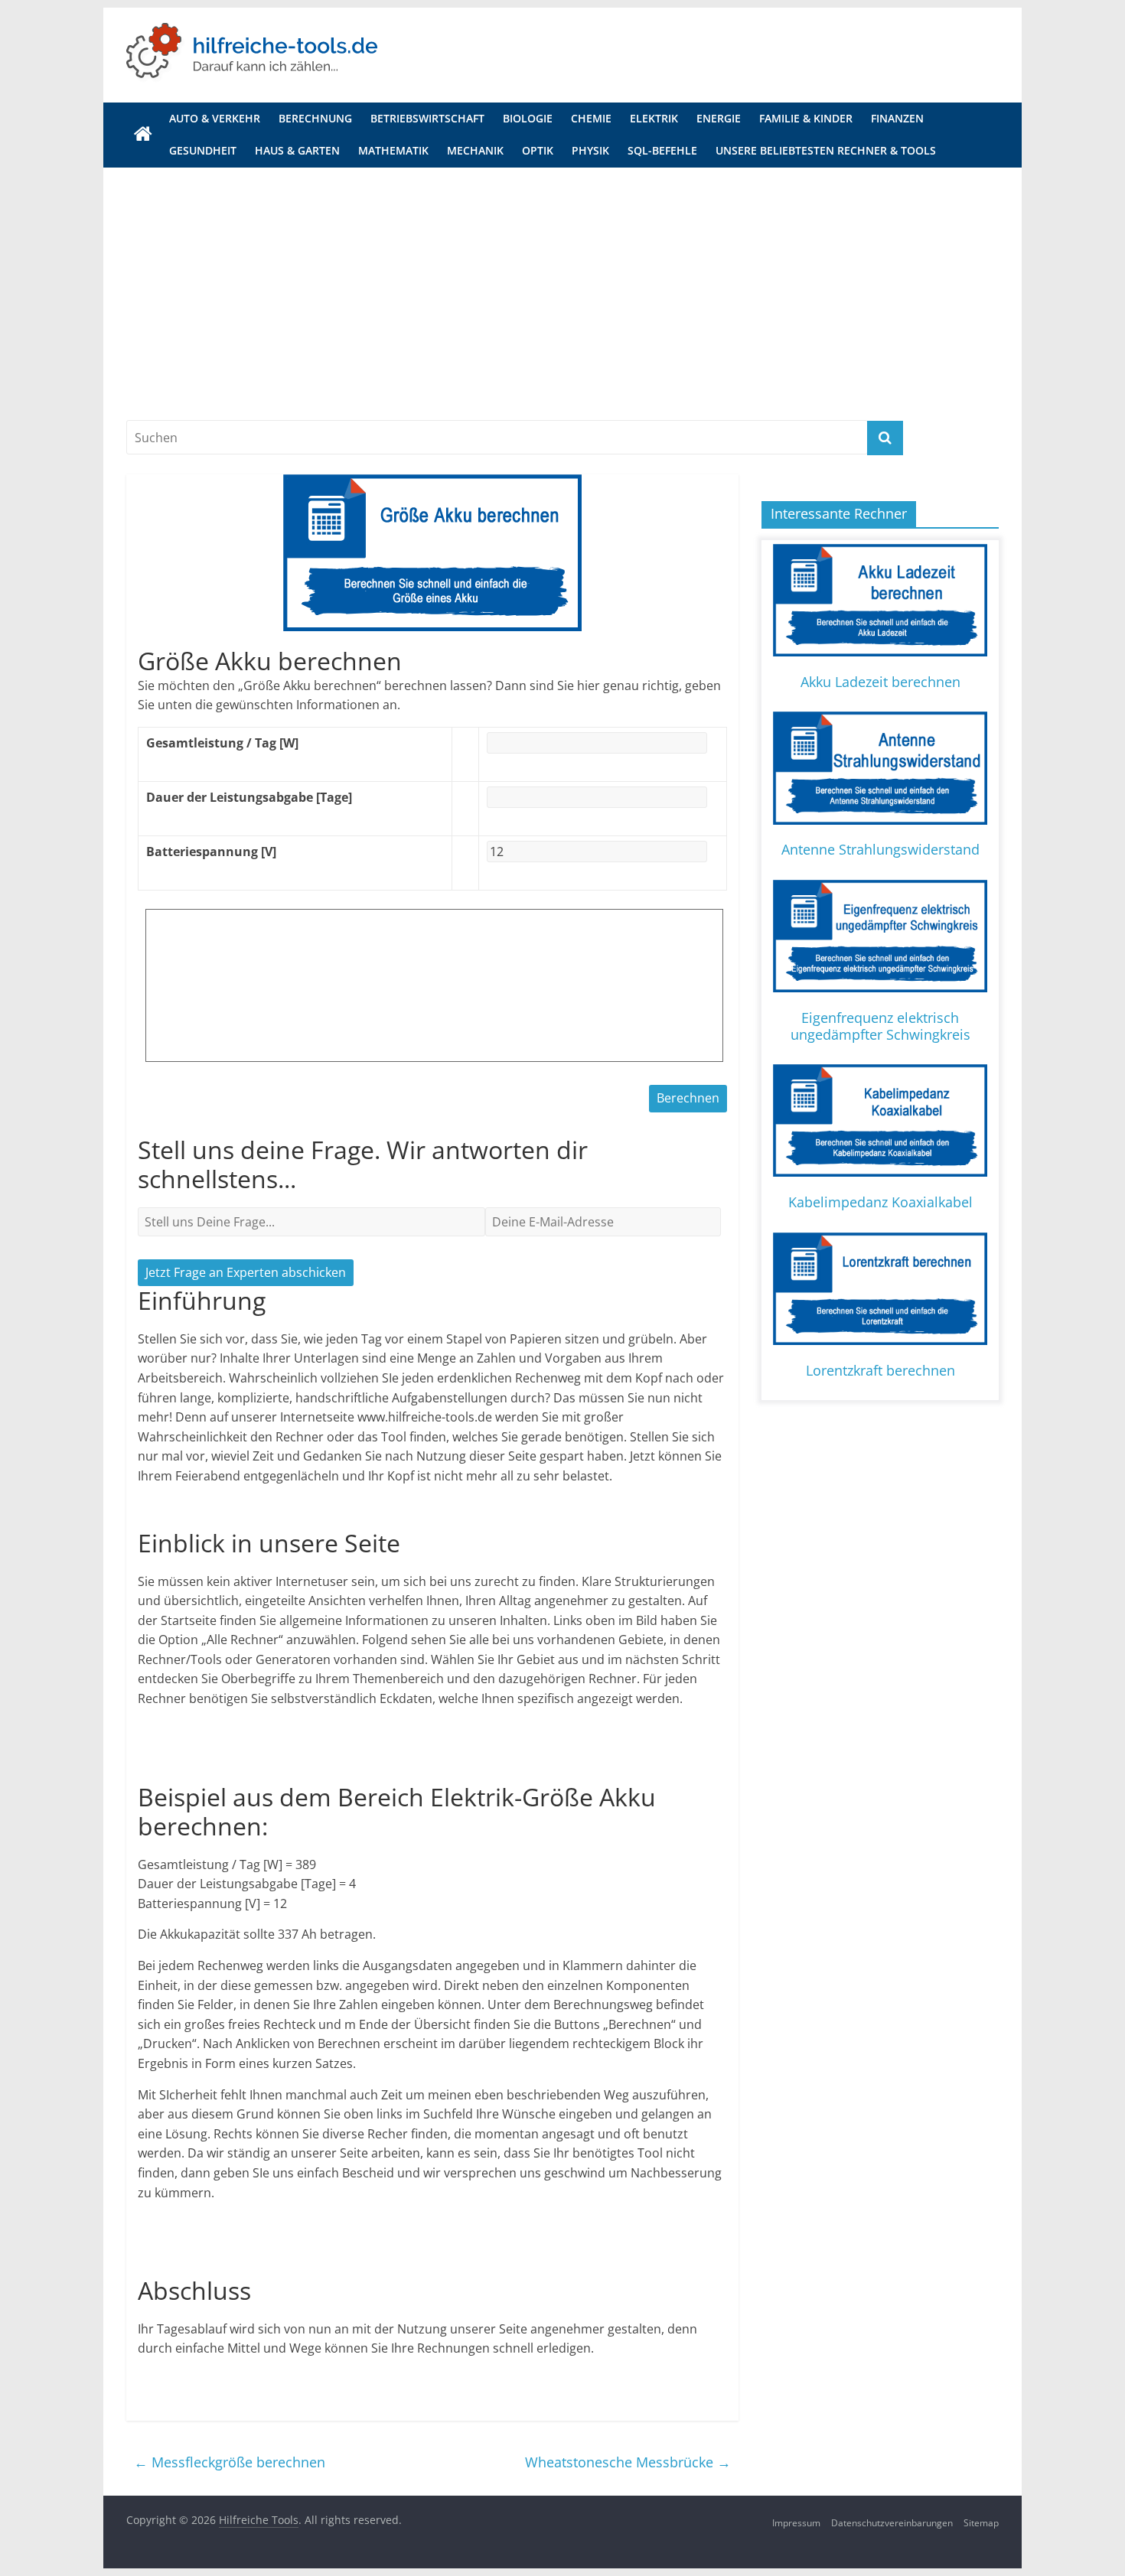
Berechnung (315, 118)
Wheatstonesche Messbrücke (628, 2462)
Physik (590, 150)
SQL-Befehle (662, 150)
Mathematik (393, 150)
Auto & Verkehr (215, 118)
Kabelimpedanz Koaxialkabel (880, 1202)
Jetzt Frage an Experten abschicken (246, 1272)
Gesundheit (203, 150)
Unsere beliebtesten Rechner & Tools (826, 150)
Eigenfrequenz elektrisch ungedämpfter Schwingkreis (880, 1026)
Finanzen (897, 118)
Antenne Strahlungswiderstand (880, 849)
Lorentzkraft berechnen (880, 1370)
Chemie (591, 118)
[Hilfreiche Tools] (143, 135)
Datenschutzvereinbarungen (892, 2523)
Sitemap (981, 2523)
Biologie (528, 118)
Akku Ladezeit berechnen (880, 682)
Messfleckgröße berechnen (230, 2462)
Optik (538, 150)
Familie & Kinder (806, 118)
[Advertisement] (562, 282)
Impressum (796, 2523)
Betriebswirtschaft (427, 118)
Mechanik (475, 150)
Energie (719, 118)
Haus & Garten (297, 150)
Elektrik (654, 118)
